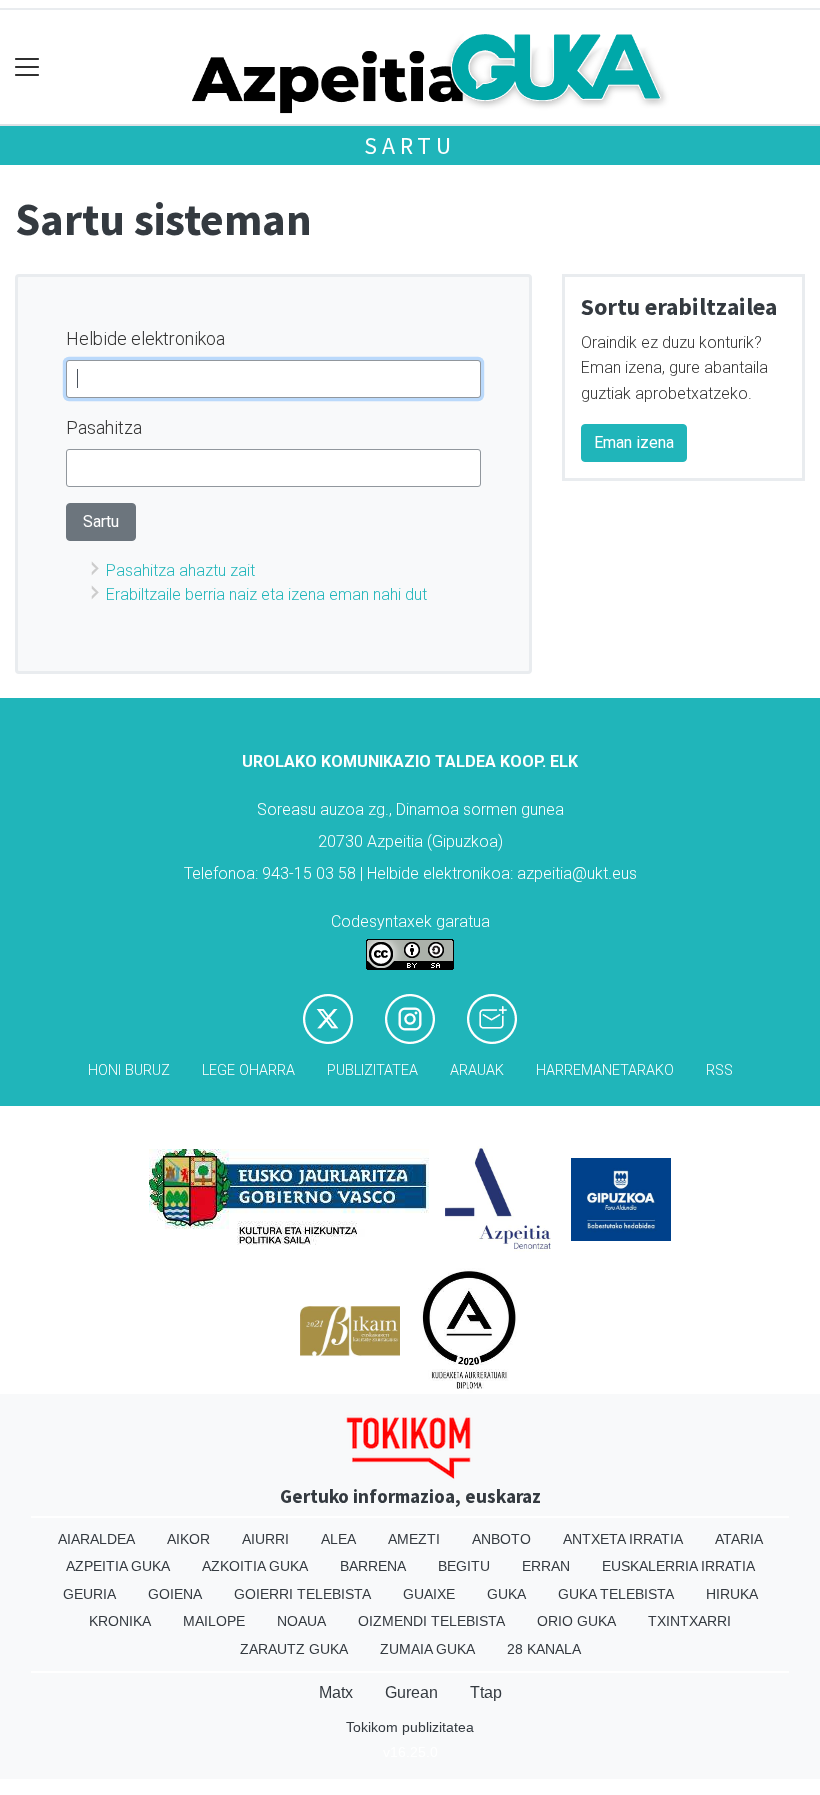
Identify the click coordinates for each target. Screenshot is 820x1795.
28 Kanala (544, 1649)
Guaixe (429, 1594)
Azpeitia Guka (118, 1566)
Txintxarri (689, 1621)
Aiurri (265, 1539)
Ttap (486, 1692)
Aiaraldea (96, 1539)
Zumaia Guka (427, 1649)
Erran (546, 1566)
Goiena (175, 1594)
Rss (719, 1070)
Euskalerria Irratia (678, 1566)
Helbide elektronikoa (145, 338)
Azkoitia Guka (255, 1566)
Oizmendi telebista (431, 1621)
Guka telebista (616, 1594)
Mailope (214, 1621)
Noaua (301, 1621)
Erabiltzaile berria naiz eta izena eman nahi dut (266, 594)
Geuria (89, 1594)
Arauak (477, 1070)
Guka (506, 1594)
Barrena (373, 1566)
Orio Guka (576, 1621)
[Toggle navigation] (27, 67)
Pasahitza (104, 427)
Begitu (464, 1566)
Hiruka (732, 1594)
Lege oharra (248, 1070)
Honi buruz (129, 1070)
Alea (338, 1539)
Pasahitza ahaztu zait (180, 570)
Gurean (411, 1692)
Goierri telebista (302, 1594)
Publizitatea (372, 1070)
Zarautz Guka (294, 1649)
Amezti (414, 1539)
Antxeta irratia (623, 1539)
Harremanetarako (605, 1070)
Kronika (120, 1621)
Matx (336, 1692)
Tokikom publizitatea (410, 1727)
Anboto (501, 1539)
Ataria (739, 1539)
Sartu (410, 145)
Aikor (188, 1539)
